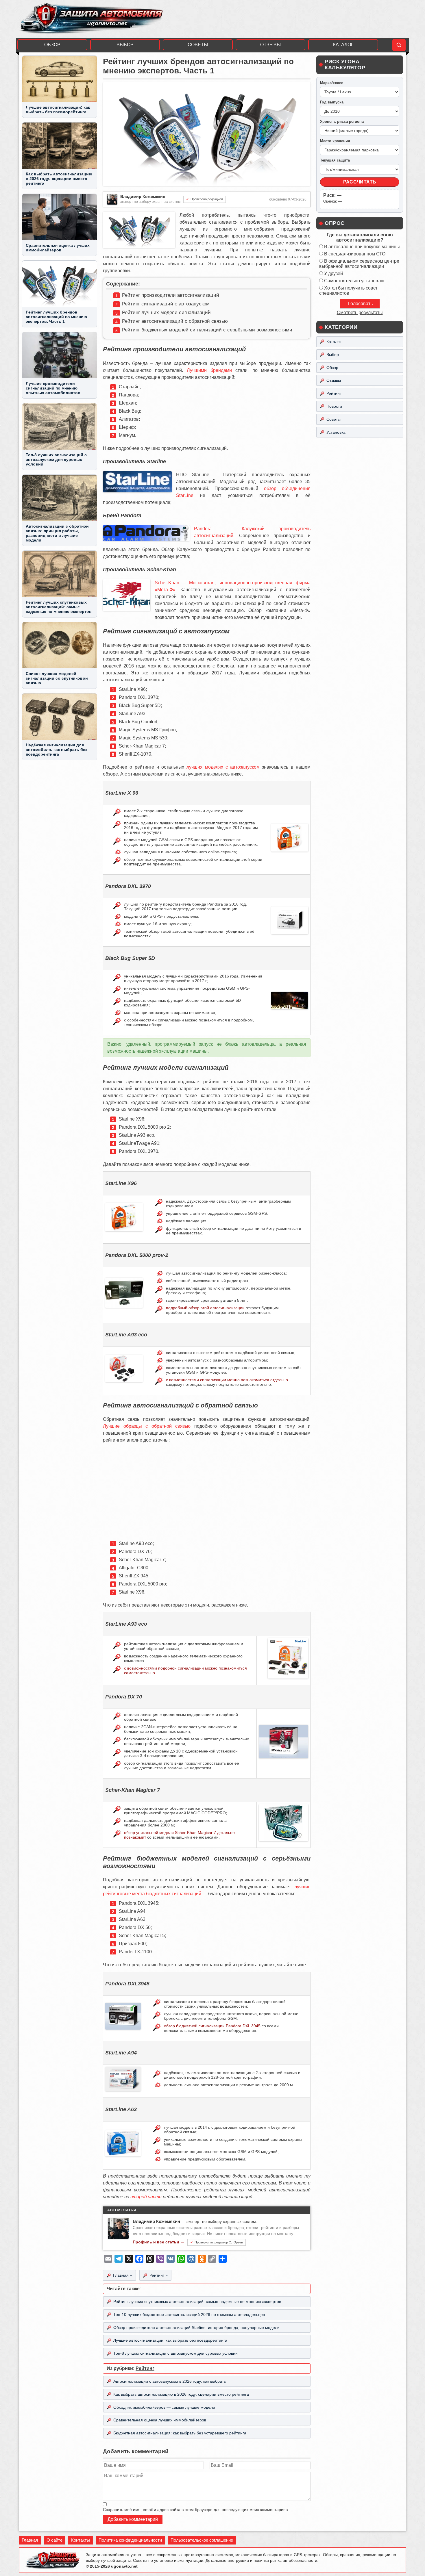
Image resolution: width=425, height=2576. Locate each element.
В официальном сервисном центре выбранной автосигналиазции (359, 264)
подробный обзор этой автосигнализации (205, 1308)
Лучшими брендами (209, 370)
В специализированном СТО (355, 254)
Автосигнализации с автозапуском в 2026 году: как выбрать (170, 2381)
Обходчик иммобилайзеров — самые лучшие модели (164, 2407)
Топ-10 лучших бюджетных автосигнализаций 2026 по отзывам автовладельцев (189, 2314)
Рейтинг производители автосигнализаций (171, 295)
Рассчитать (360, 182)
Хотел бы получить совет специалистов (348, 291)
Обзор (52, 45)
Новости (334, 406)
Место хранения (335, 141)
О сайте (54, 2540)
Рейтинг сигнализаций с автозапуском (166, 304)
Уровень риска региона (342, 122)
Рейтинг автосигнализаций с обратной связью (175, 321)
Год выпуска (332, 102)
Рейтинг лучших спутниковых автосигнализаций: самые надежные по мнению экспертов (197, 2301)
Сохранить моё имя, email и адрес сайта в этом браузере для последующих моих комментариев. (196, 2510)
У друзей (333, 273)
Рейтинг (145, 2368)
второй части (146, 2197)
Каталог (343, 45)
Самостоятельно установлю (354, 281)
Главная (30, 2540)
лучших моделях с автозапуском (223, 767)
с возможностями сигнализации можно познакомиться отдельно (227, 1380)
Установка (336, 432)
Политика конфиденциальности (130, 2540)
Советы (198, 45)
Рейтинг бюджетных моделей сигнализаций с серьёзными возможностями (207, 330)
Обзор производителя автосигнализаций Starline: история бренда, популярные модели (196, 2328)
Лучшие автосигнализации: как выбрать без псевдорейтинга (170, 2340)
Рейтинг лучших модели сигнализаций (166, 313)
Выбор (125, 45)
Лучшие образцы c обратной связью (147, 1426)
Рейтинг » (159, 2275)
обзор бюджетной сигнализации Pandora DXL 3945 (212, 2026)
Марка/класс (332, 83)
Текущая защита (335, 160)
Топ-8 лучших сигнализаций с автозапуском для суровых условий (175, 2353)
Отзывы (270, 45)
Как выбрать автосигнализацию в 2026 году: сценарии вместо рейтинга (181, 2394)
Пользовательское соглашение (202, 2540)
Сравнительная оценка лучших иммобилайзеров (160, 2420)
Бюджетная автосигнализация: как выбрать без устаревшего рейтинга (180, 2433)
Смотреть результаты (360, 313)
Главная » (123, 2275)
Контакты (81, 2540)
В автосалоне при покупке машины (362, 247)
